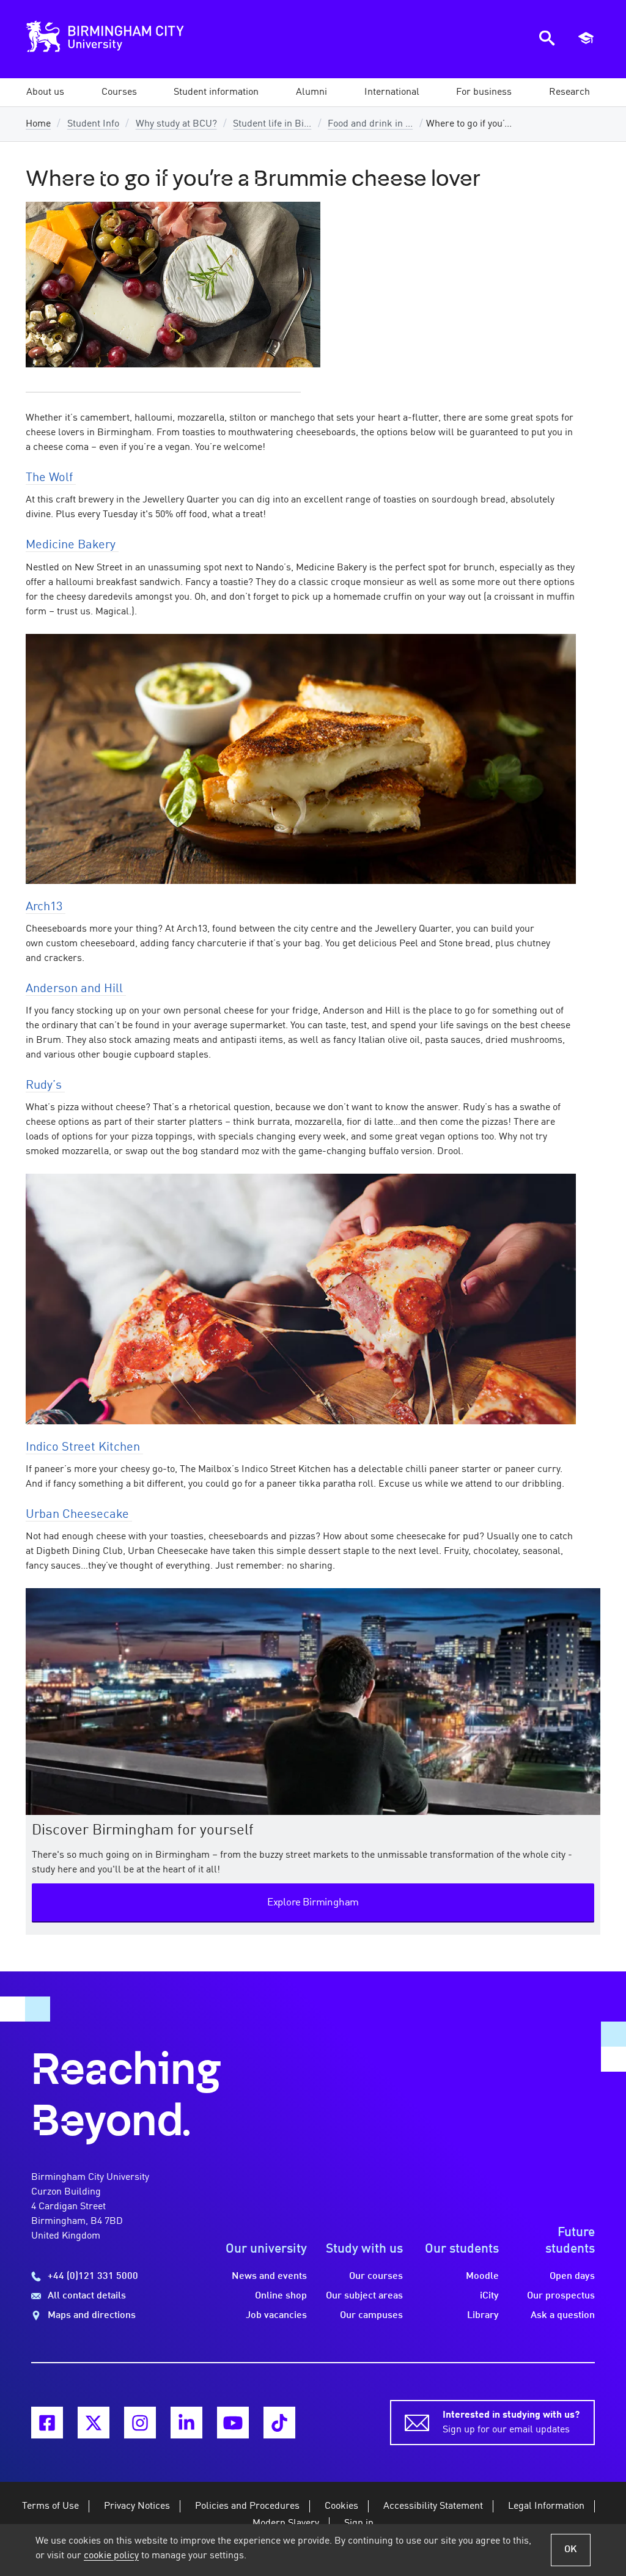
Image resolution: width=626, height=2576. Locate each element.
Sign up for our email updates (511, 2423)
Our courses (376, 2276)
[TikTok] (279, 2423)
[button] (45, 92)
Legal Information (546, 2506)
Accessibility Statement (433, 2506)
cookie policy (111, 2556)
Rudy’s (45, 1086)
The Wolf (51, 478)
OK (571, 2550)
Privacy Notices (137, 2506)
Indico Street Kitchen (84, 1448)
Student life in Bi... (272, 124)
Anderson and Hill (76, 989)
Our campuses (371, 2316)
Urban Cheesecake (79, 1515)
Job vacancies (276, 2316)
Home (38, 124)
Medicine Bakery (72, 545)
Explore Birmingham (313, 1903)
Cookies (341, 2506)
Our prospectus (561, 2296)
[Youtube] (233, 2423)
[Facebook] (47, 2423)
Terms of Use (50, 2506)
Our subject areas (364, 2296)
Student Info (93, 124)
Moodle (482, 2276)
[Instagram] (140, 2423)
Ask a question (563, 2316)
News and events (269, 2276)
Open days (572, 2276)
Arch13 (46, 907)
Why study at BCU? (176, 124)
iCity (489, 2296)
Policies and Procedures (247, 2506)
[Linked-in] (186, 2423)
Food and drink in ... (370, 124)
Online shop (281, 2296)
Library (483, 2316)
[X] (94, 2423)
